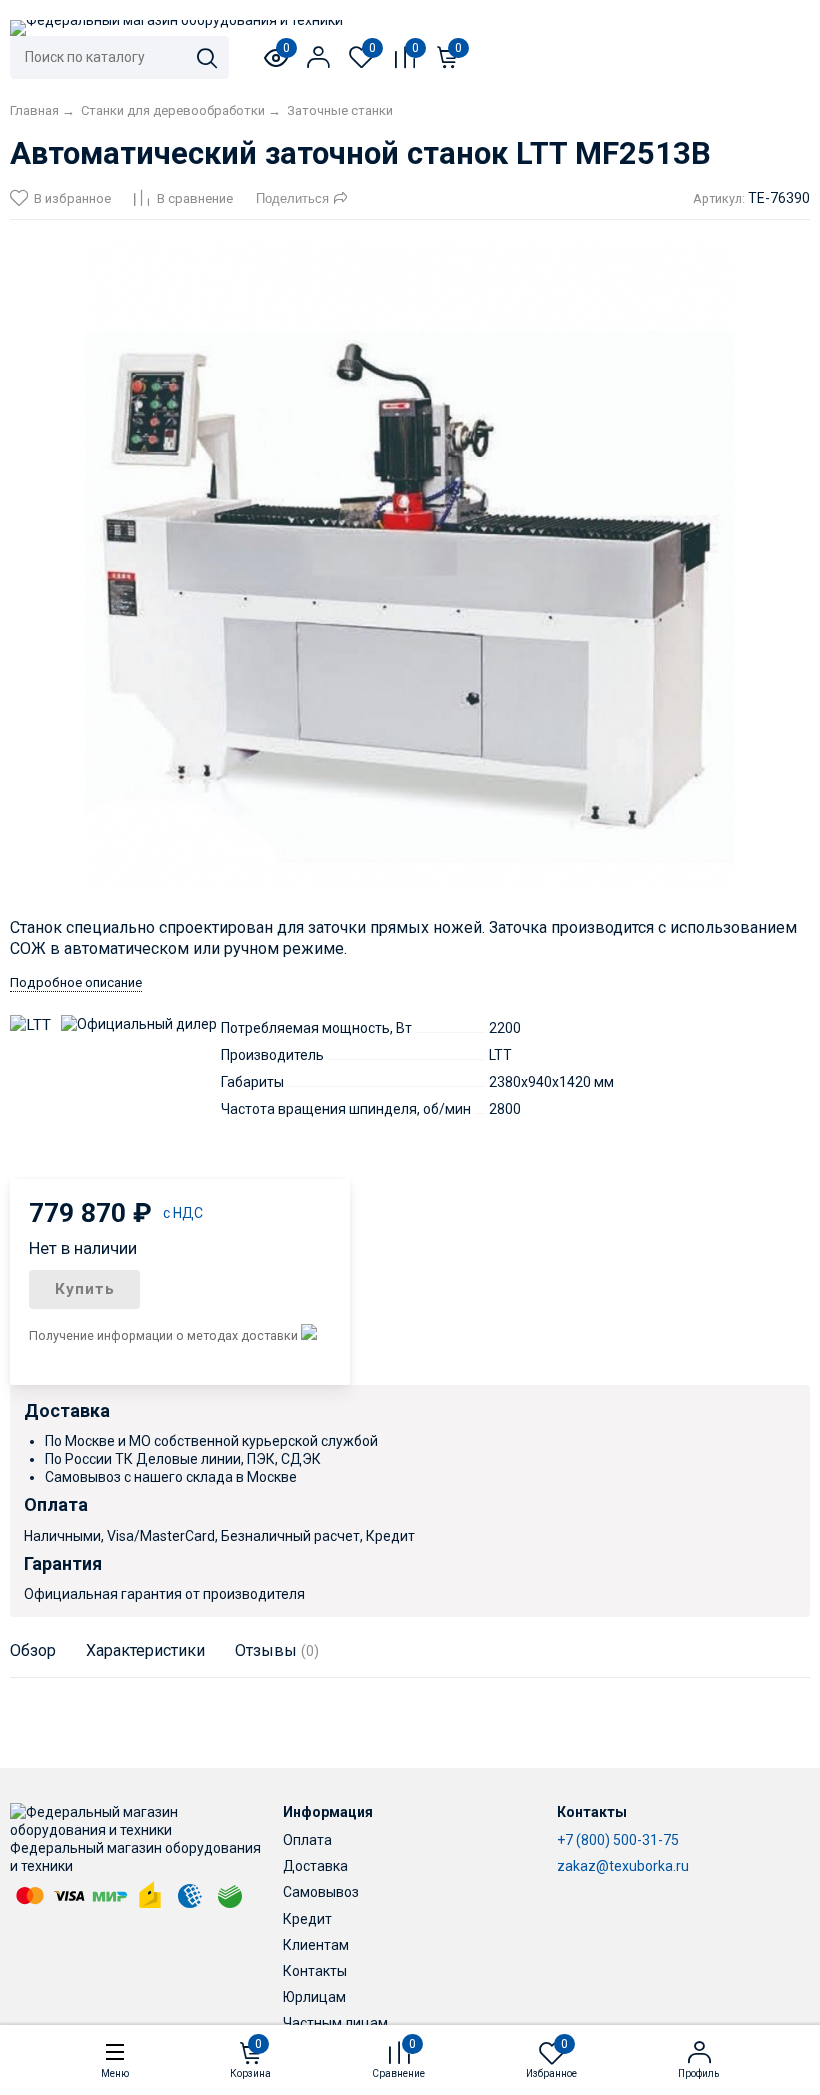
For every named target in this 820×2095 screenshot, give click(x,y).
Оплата (307, 1840)
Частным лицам (335, 2023)
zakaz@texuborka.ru (623, 1866)
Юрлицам (314, 1997)
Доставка (315, 1866)
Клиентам (316, 1945)
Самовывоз (321, 1892)
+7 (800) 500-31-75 (618, 1840)
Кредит (307, 1919)
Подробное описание (76, 982)
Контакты (315, 1971)
